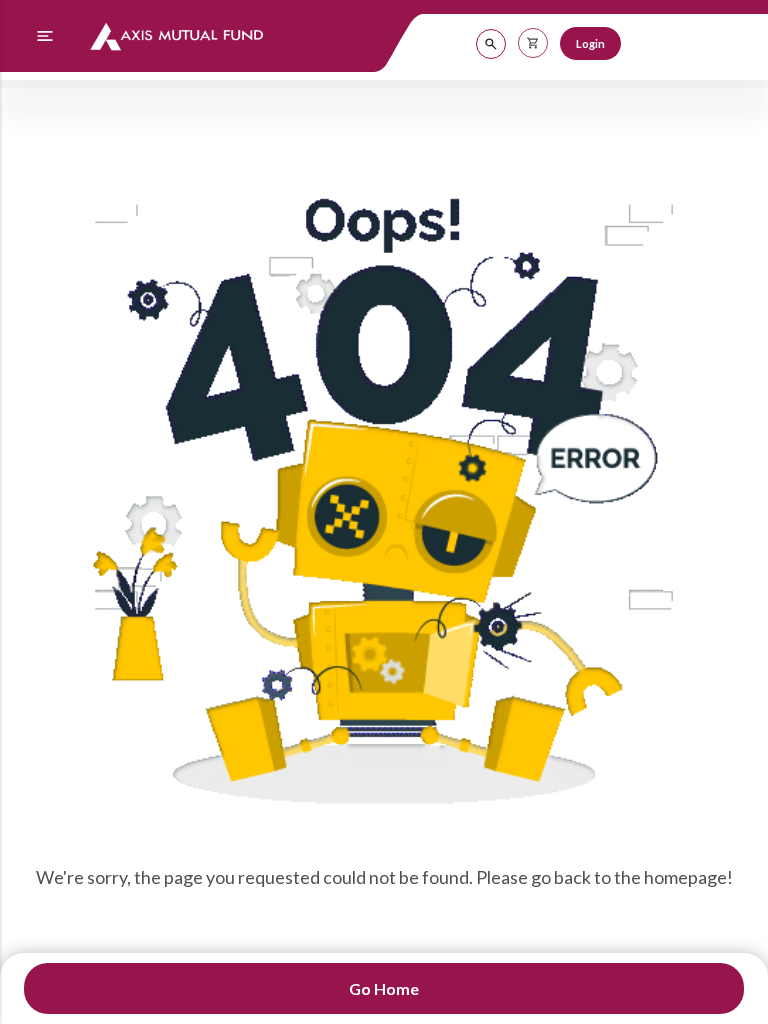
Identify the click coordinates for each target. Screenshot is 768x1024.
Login (590, 43)
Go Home (384, 988)
